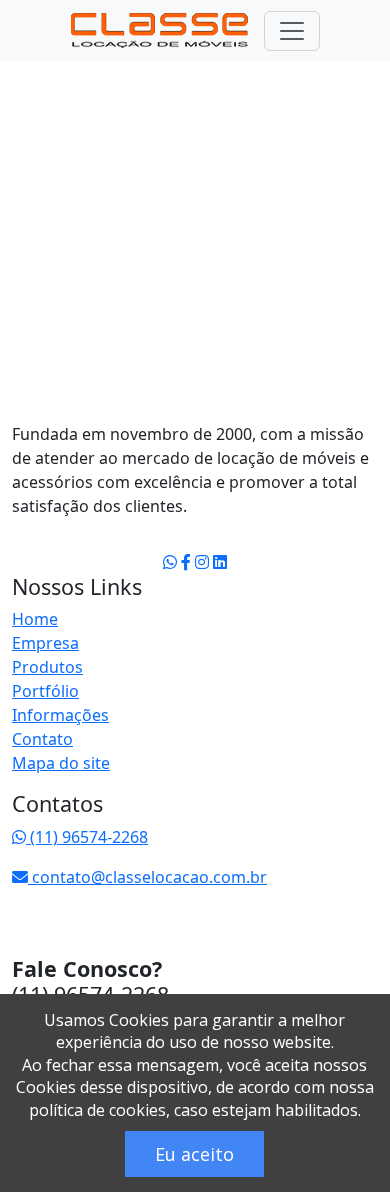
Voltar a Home (86, 74)
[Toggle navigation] (292, 31)
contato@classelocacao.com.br (147, 877)
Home (35, 619)
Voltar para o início (138, 343)
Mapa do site (61, 763)
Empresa (45, 643)
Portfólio (45, 691)
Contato (42, 739)
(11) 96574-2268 (87, 837)
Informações (60, 715)
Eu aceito (194, 1154)
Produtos (47, 667)
